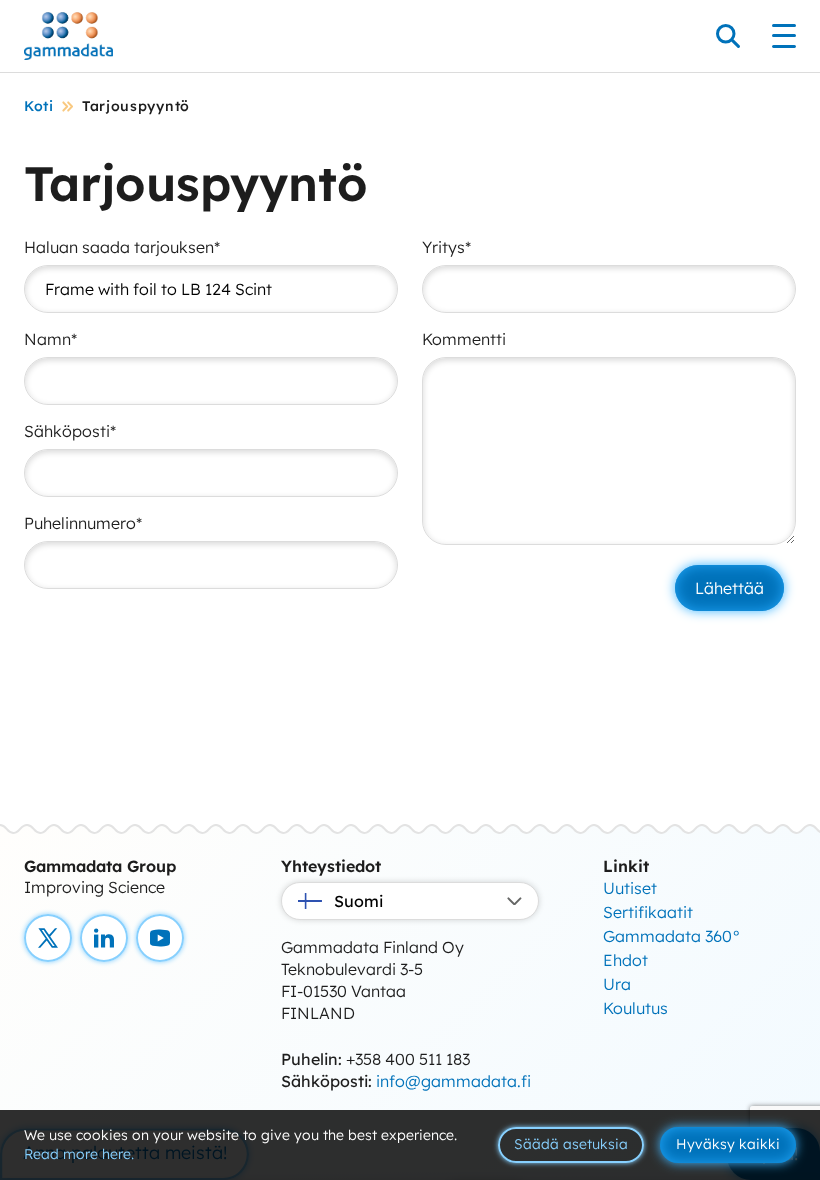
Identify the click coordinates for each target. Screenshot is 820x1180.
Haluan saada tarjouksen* (122, 247)
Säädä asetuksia (571, 1144)
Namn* (50, 339)
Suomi (358, 901)
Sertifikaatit (648, 912)
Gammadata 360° (672, 936)
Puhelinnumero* (83, 523)
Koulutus (635, 1008)
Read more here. (79, 1154)
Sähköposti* (70, 431)
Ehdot (625, 960)
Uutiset (630, 888)
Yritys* (446, 247)
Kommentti (464, 339)
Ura (617, 984)
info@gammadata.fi (453, 1081)
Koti (39, 106)
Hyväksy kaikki (728, 1144)
